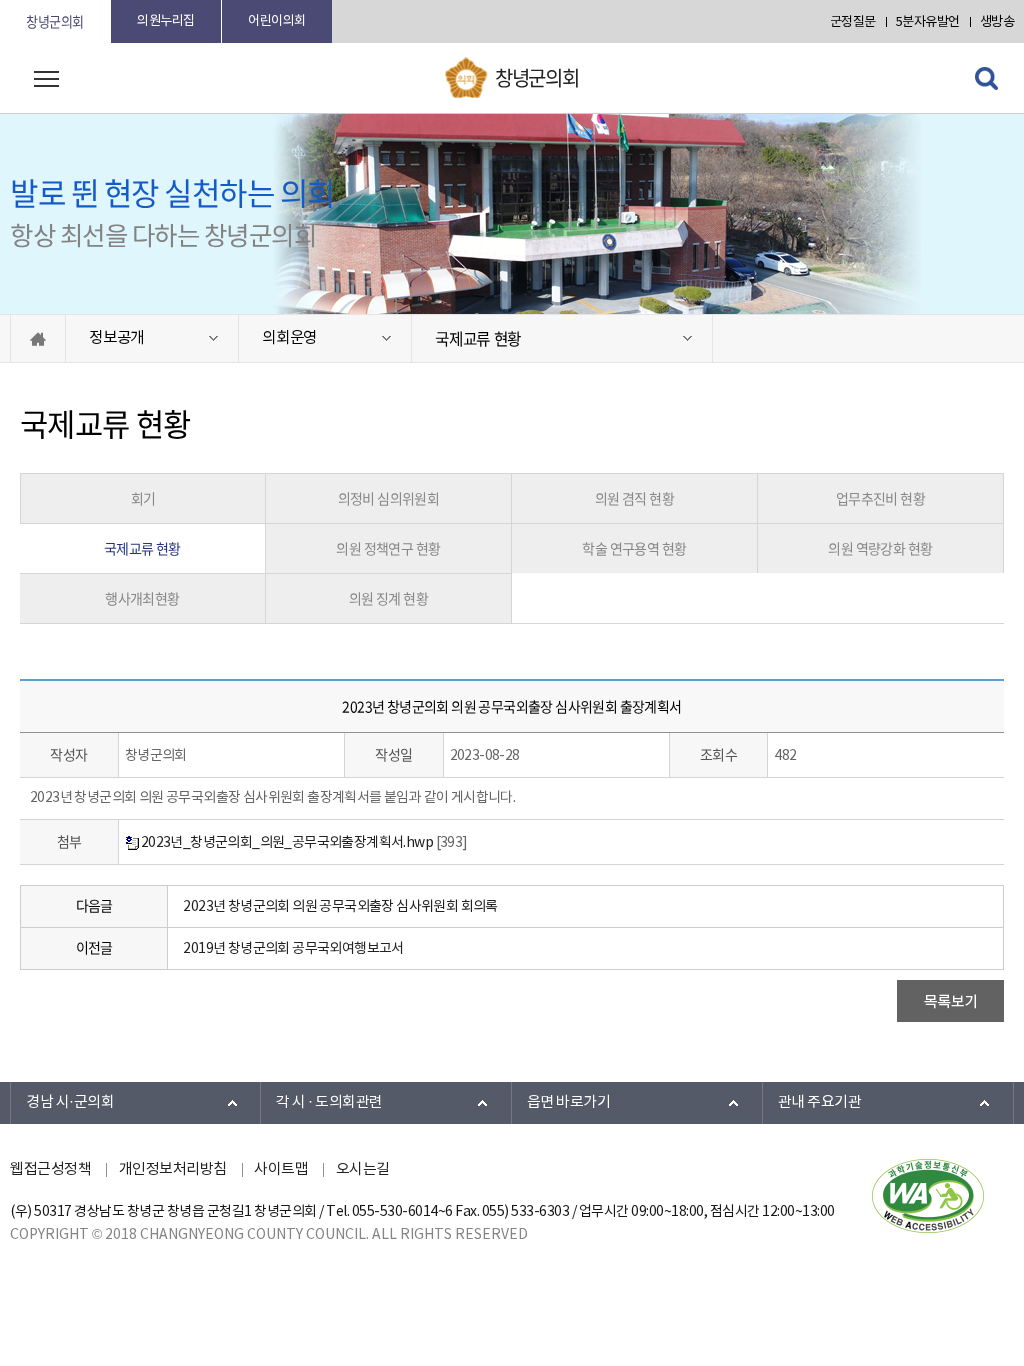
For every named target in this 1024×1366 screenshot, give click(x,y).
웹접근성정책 (50, 1169)
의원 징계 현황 (388, 598)
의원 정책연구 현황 (388, 548)
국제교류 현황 (478, 338)
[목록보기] (950, 1000)
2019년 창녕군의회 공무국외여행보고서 (293, 949)
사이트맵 (281, 1169)
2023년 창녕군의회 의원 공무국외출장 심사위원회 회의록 (340, 907)
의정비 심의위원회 (389, 498)
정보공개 (116, 338)
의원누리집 (166, 21)
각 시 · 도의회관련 (329, 1102)
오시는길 (363, 1169)
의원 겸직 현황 (634, 498)
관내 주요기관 (820, 1102)
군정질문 (853, 22)
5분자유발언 (928, 22)
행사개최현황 (142, 598)
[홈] (38, 338)
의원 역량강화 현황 (880, 548)
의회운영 (289, 338)
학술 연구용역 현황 (634, 548)
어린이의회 (277, 21)
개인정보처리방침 (173, 1169)
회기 (143, 498)
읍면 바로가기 (569, 1102)
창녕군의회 (55, 21)
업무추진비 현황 (880, 498)
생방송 (997, 22)
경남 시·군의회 (70, 1102)
